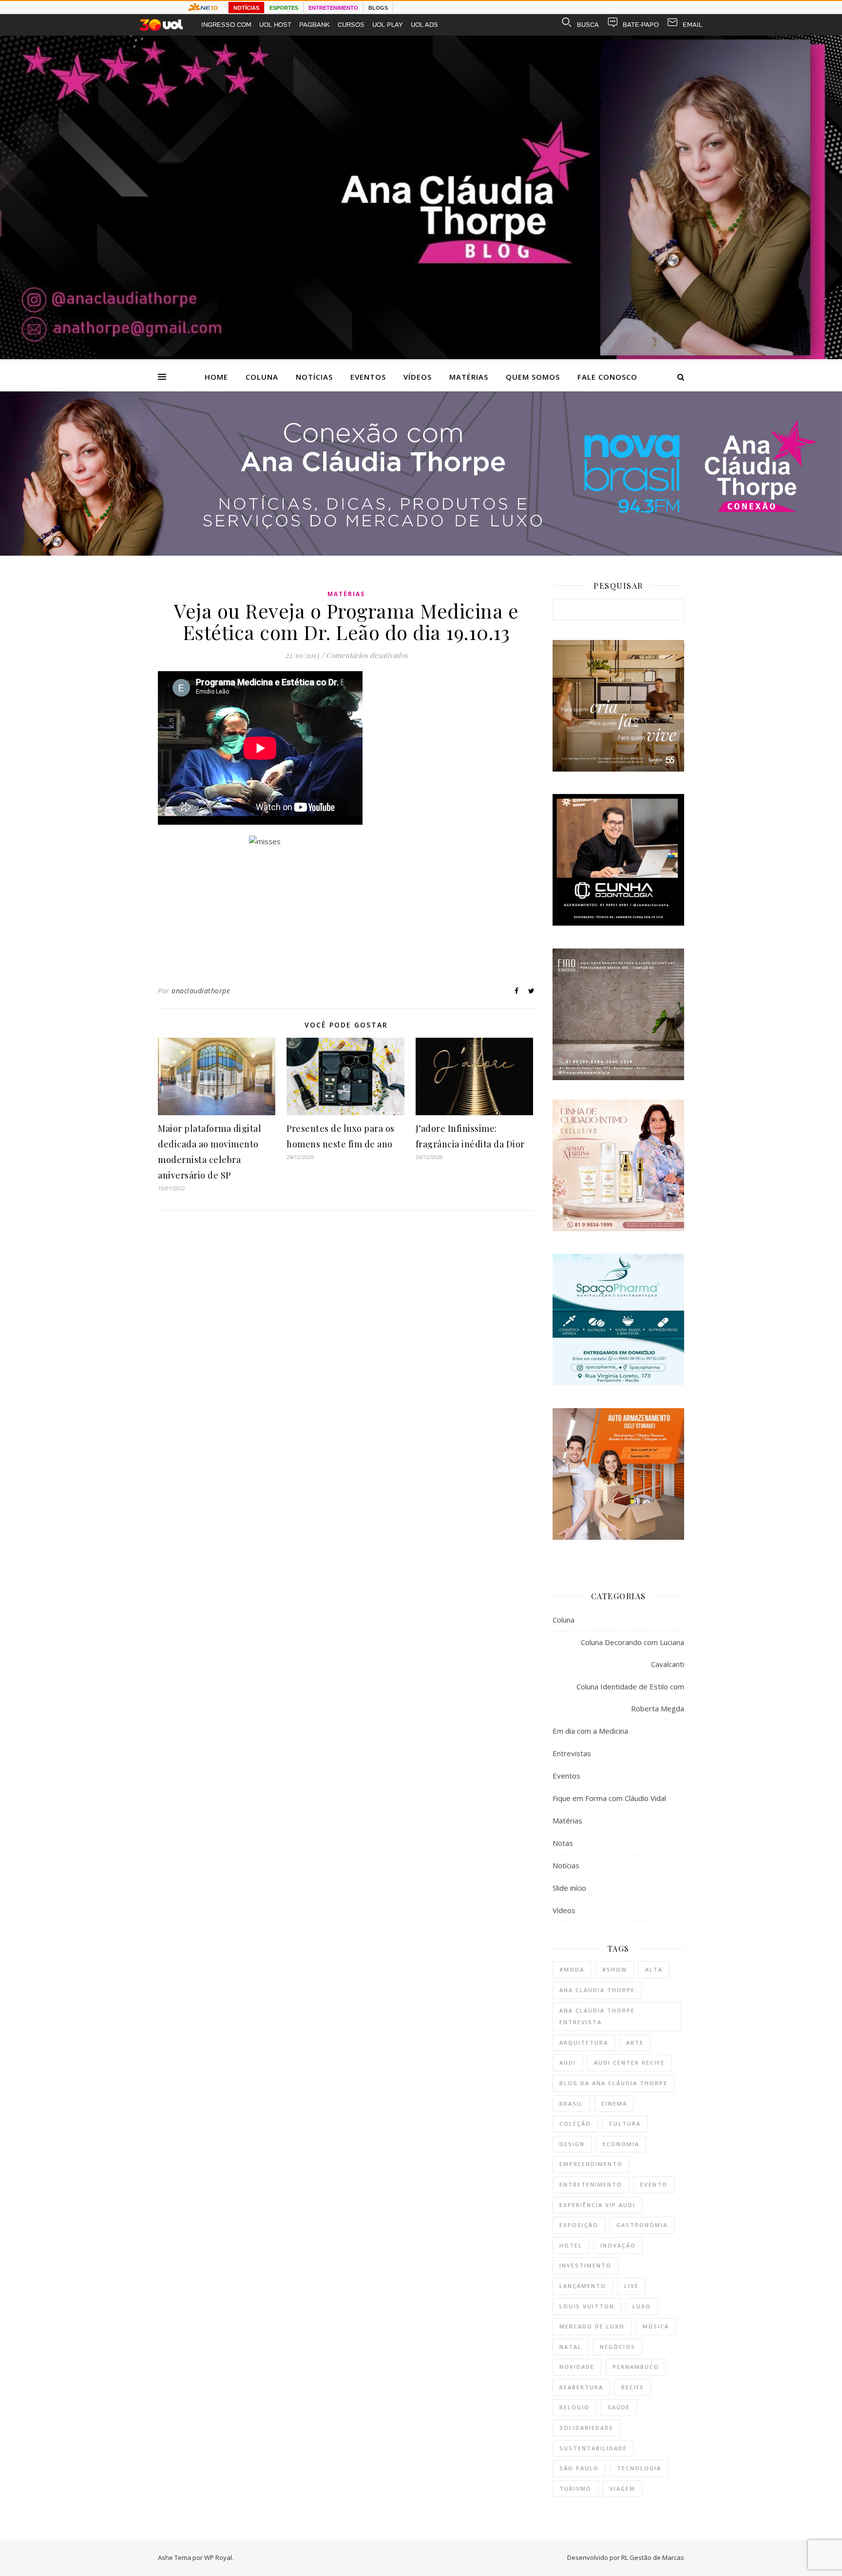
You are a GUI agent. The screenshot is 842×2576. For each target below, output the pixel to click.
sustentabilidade (593, 2448)
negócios (618, 2347)
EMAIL (692, 25)
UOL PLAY (388, 25)
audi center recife (629, 2063)
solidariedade (586, 2428)
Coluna (262, 377)
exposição (579, 2225)
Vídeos (418, 377)
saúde (619, 2407)
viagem (622, 2489)
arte (635, 2043)
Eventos (368, 377)
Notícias (314, 377)
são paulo (579, 2468)
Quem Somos (533, 377)
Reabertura (581, 2387)
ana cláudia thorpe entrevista (597, 2016)
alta (654, 1969)
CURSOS (351, 25)
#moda (572, 1969)
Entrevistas (572, 1753)
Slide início (569, 1888)
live (631, 2286)
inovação (618, 2245)
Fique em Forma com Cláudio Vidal (609, 1798)
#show (615, 1969)
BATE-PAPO (641, 25)
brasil (571, 2103)
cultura (625, 2123)
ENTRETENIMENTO (333, 8)
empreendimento (591, 2164)
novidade (577, 2367)
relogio (574, 2407)
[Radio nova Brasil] (421, 553)
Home (216, 377)
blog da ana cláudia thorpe (613, 2083)
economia (621, 2144)
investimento (585, 2265)
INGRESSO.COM (226, 25)
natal (571, 2347)
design (572, 2144)
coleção (575, 2123)
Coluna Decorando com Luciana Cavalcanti (632, 1653)
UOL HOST (275, 25)
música (656, 2326)
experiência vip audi (597, 2205)
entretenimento (591, 2184)
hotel (571, 2245)
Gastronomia (642, 2225)
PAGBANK (315, 25)
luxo (642, 2306)
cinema (614, 2103)
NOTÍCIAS (246, 8)
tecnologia (639, 2468)
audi (568, 2063)
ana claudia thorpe (597, 1990)
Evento (654, 2184)
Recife (633, 2387)
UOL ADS (424, 25)
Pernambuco (636, 2367)
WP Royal (218, 2557)
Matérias (469, 377)
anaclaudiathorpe (201, 991)
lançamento (583, 2286)
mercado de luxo (592, 2326)
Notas (563, 1843)
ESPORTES (284, 8)
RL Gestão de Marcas (653, 2557)
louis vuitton (587, 2306)
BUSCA (588, 25)
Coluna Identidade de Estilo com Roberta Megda (630, 1697)
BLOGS (378, 8)
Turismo (575, 2489)
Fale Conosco (607, 377)
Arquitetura (584, 2043)
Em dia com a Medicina (590, 1731)
